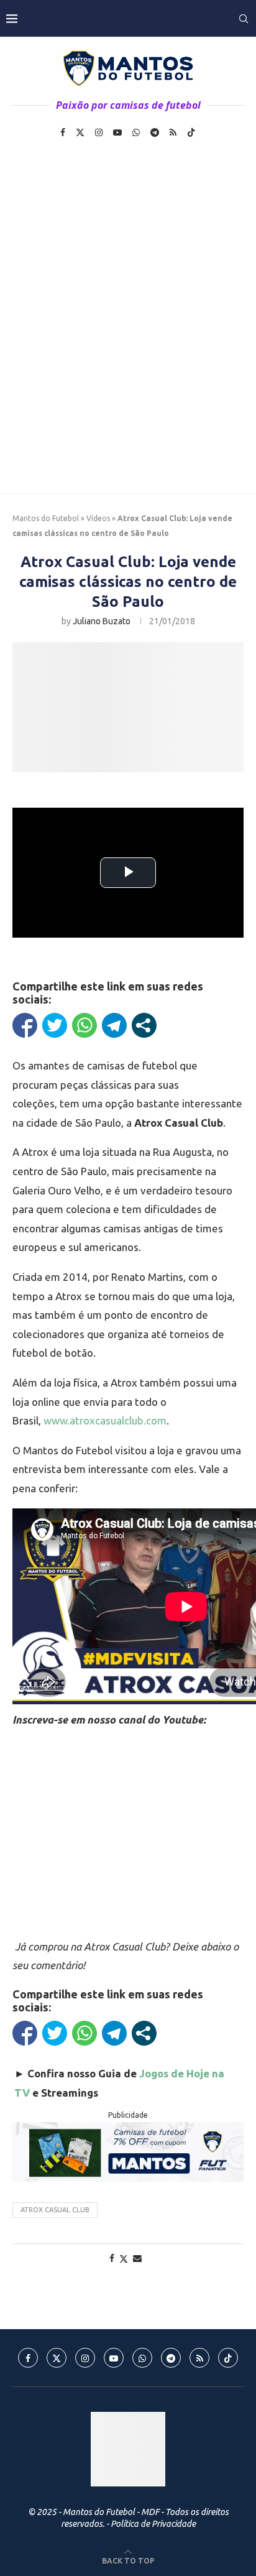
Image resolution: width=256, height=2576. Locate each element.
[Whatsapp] (136, 132)
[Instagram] (99, 132)
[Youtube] (117, 132)
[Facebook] (63, 132)
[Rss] (173, 132)
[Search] (244, 19)
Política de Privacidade (153, 2524)
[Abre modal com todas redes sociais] (144, 1025)
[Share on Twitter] (124, 2259)
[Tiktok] (191, 132)
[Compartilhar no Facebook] (25, 1025)
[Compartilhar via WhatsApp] (85, 1025)
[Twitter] (80, 132)
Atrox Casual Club (55, 2210)
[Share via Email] (137, 2258)
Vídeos (98, 518)
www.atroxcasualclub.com (105, 1420)
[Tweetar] (55, 1025)
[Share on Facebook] (112, 2258)
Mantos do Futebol (46, 518)
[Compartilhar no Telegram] (114, 1025)
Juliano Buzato (102, 621)
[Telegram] (155, 132)
